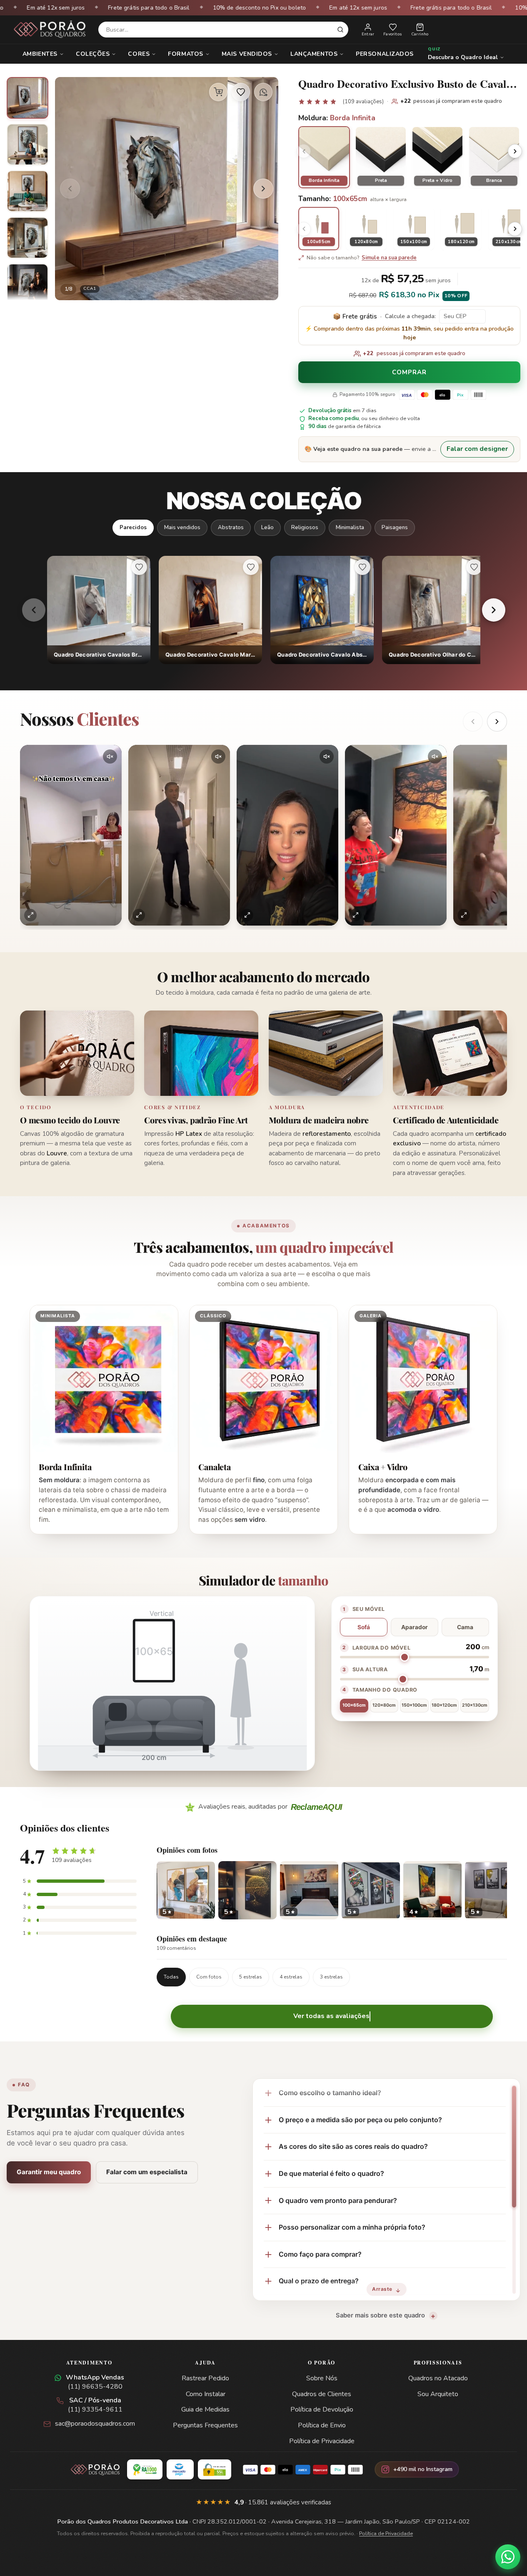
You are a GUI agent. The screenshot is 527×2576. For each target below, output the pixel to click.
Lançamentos (314, 54)
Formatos (185, 54)
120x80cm (384, 1705)
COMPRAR (409, 372)
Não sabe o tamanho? (362, 258)
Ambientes (40, 54)
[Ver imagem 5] (27, 284)
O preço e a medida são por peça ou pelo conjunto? (360, 2120)
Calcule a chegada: (410, 316)
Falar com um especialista (147, 2172)
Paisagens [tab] (395, 527)
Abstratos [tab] (231, 527)
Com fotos (209, 1977)
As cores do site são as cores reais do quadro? (353, 2146)
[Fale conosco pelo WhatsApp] (508, 2557)
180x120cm (444, 1705)
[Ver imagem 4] (27, 238)
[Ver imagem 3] (27, 191)
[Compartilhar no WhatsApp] (263, 92)
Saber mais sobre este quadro (380, 2315)
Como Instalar (206, 2394)
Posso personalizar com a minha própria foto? (352, 2227)
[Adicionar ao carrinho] (218, 92)
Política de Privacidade (322, 2441)
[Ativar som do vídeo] (110, 757)
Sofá (364, 1627)
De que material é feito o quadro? (331, 2173)
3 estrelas (331, 1977)
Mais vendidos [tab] (182, 527)
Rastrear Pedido (205, 2378)
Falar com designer (477, 449)
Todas (171, 1977)
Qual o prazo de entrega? (319, 2281)
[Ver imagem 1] (27, 98)
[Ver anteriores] (473, 722)
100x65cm (354, 1705)
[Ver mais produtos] (494, 610)
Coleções (93, 54)
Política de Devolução (322, 2409)
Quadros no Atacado (438, 2378)
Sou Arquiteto (438, 2394)
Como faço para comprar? (320, 2254)
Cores (139, 54)
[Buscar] (340, 30)
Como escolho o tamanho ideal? (330, 2093)
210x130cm (475, 1705)
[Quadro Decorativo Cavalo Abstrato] (322, 610)
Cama (465, 1627)
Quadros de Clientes (322, 2394)
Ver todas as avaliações (331, 2016)
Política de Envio (322, 2425)
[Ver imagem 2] (27, 144)
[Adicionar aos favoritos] (241, 92)
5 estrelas (251, 1977)
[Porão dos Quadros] (50, 30)
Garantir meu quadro (49, 2172)
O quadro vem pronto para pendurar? (338, 2200)
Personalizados (385, 54)
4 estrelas (291, 1977)
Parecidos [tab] (133, 527)
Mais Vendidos (247, 54)
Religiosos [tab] (305, 527)
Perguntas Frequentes (205, 2425)
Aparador (415, 1627)
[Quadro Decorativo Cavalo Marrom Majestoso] (210, 610)
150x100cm (414, 1705)
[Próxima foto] (263, 189)
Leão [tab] (267, 527)
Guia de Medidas (205, 2409)
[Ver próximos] (497, 722)
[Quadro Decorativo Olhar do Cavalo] (434, 610)
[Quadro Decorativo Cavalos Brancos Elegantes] (99, 610)
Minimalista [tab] (350, 527)
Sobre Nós (322, 2378)
